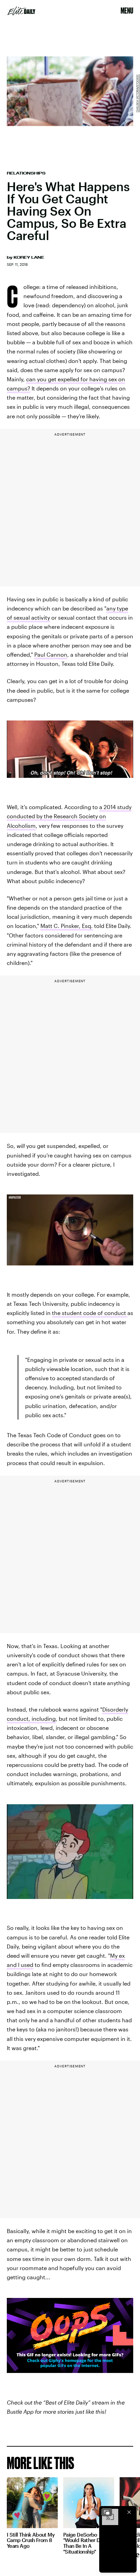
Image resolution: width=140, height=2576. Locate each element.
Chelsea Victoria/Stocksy (137, 93)
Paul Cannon (51, 654)
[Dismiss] (129, 2512)
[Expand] (107, 2512)
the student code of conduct (90, 1313)
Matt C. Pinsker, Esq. (67, 926)
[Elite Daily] (21, 11)
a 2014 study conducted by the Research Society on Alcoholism (69, 816)
